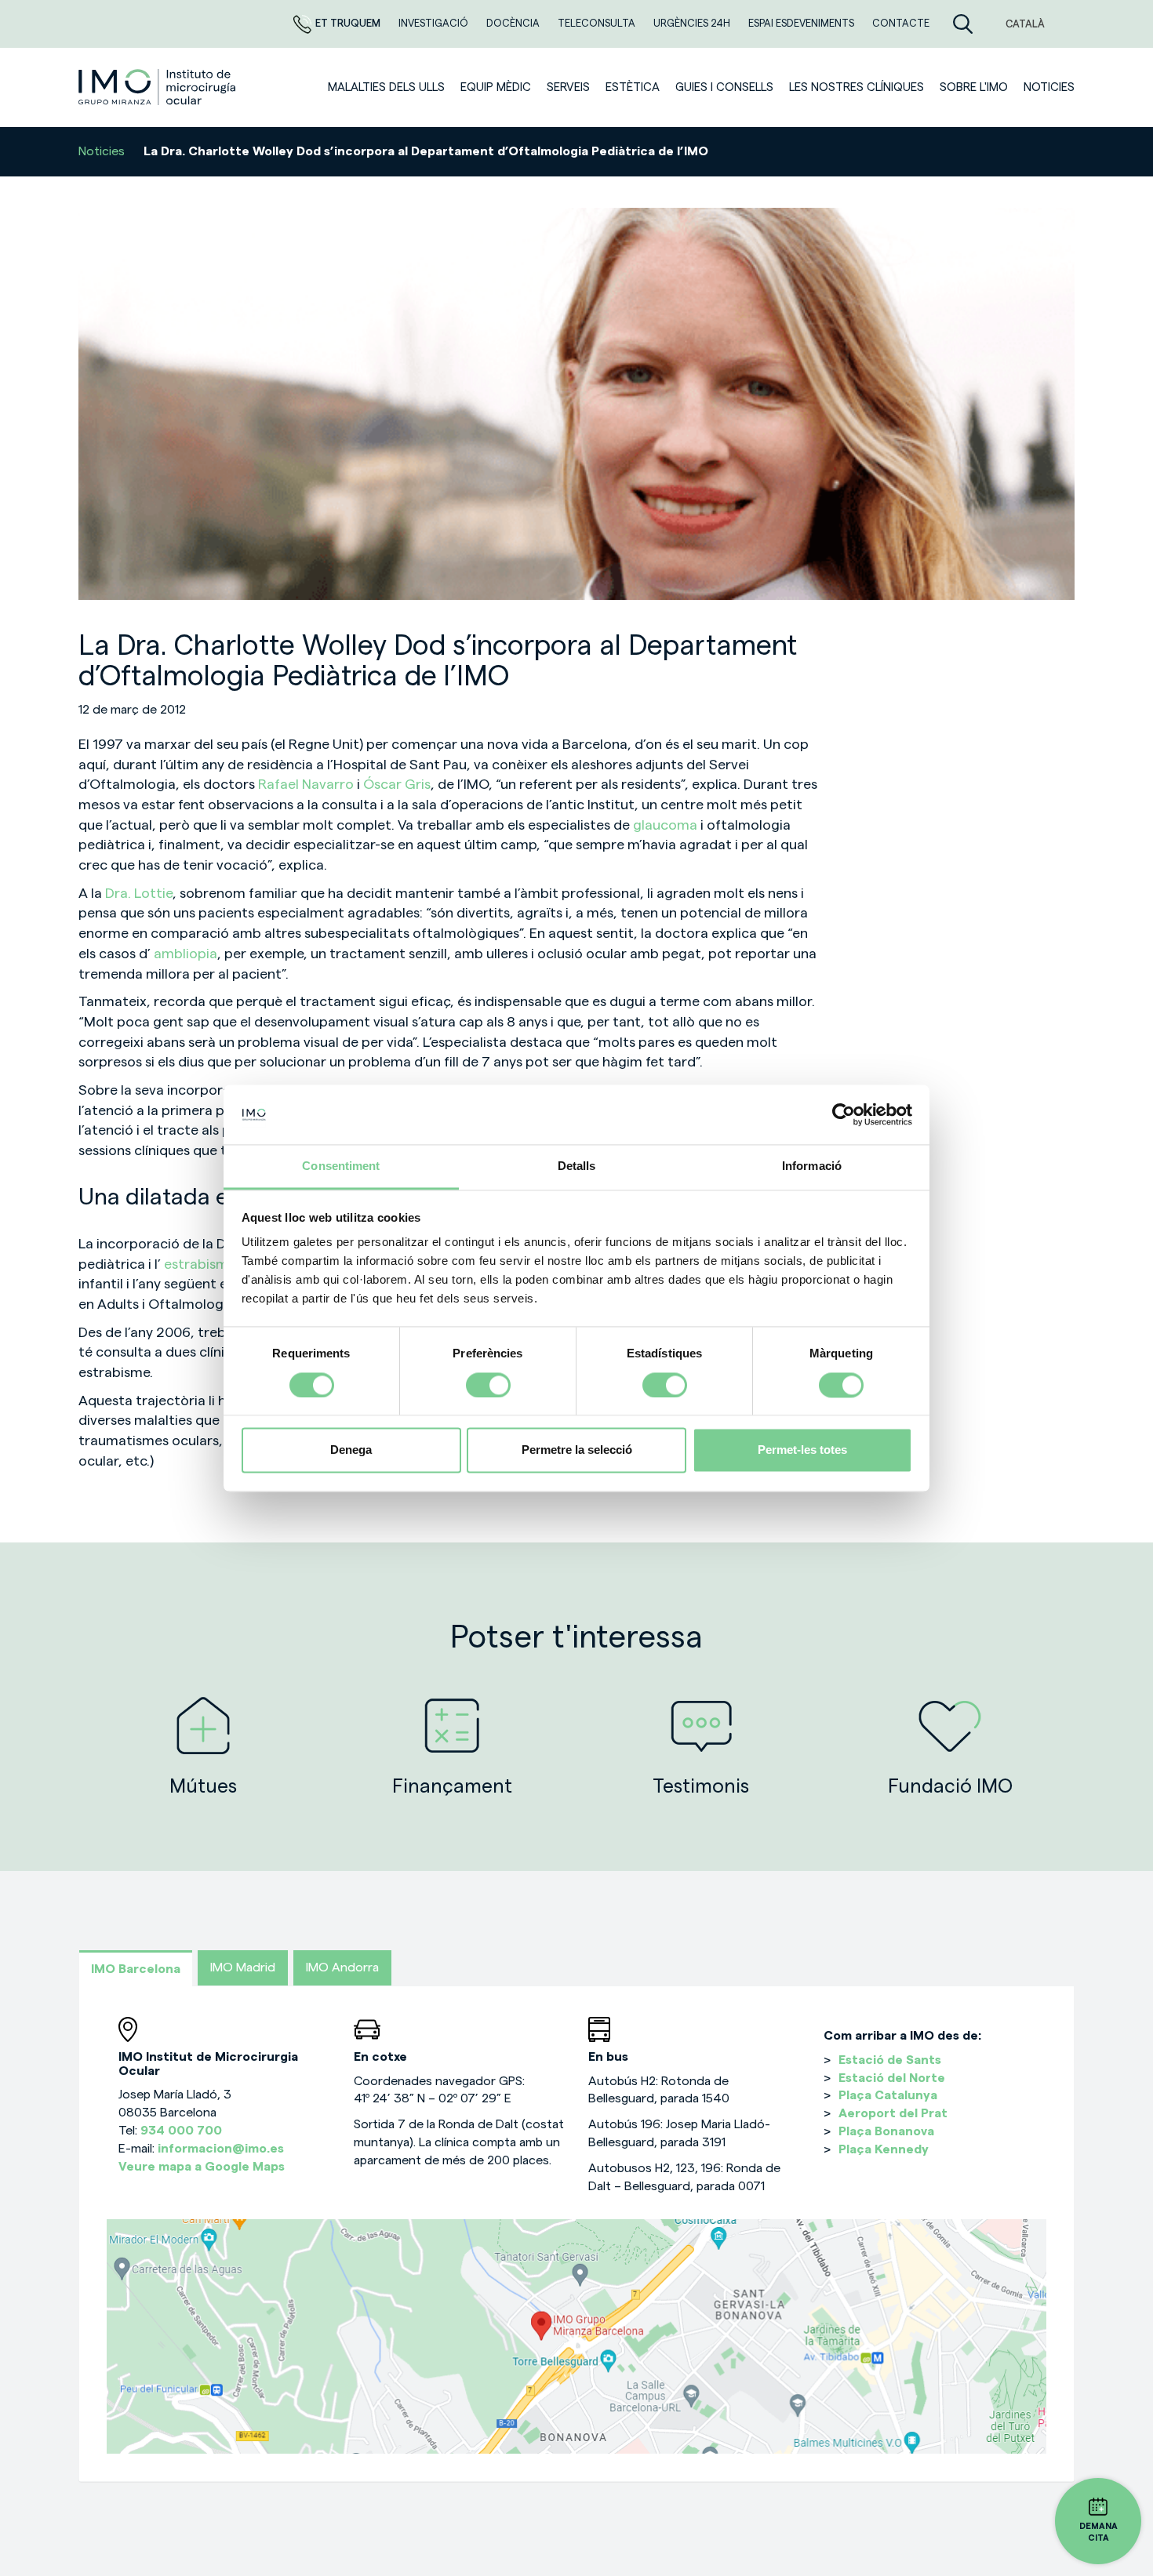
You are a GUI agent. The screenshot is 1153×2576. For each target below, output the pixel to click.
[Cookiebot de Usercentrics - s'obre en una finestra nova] (844, 1114)
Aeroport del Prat (893, 2113)
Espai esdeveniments (802, 23)
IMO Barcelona (136, 1969)
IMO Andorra (342, 1967)
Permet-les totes (802, 1450)
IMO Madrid (243, 1967)
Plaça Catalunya (888, 2095)
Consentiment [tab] (341, 1166)
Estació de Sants (890, 2060)
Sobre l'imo (974, 87)
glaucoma (667, 825)
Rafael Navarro (307, 784)
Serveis (568, 87)
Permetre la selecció (577, 1450)
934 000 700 (181, 2131)
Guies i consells (724, 87)
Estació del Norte (892, 2078)
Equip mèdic (496, 87)
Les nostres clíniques (857, 87)
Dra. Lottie (139, 893)
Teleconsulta (598, 23)
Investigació (435, 23)
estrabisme (200, 1264)
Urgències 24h (693, 23)
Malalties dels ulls (386, 87)
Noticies (1049, 87)
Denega (351, 1450)
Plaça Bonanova (886, 2131)
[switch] (488, 1385)
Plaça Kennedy (884, 2149)
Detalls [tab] (577, 1166)
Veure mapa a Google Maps (202, 2167)
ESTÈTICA (633, 87)
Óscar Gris (397, 784)
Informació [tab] (812, 1166)
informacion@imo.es (221, 2149)
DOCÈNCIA (514, 23)
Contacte (901, 23)
